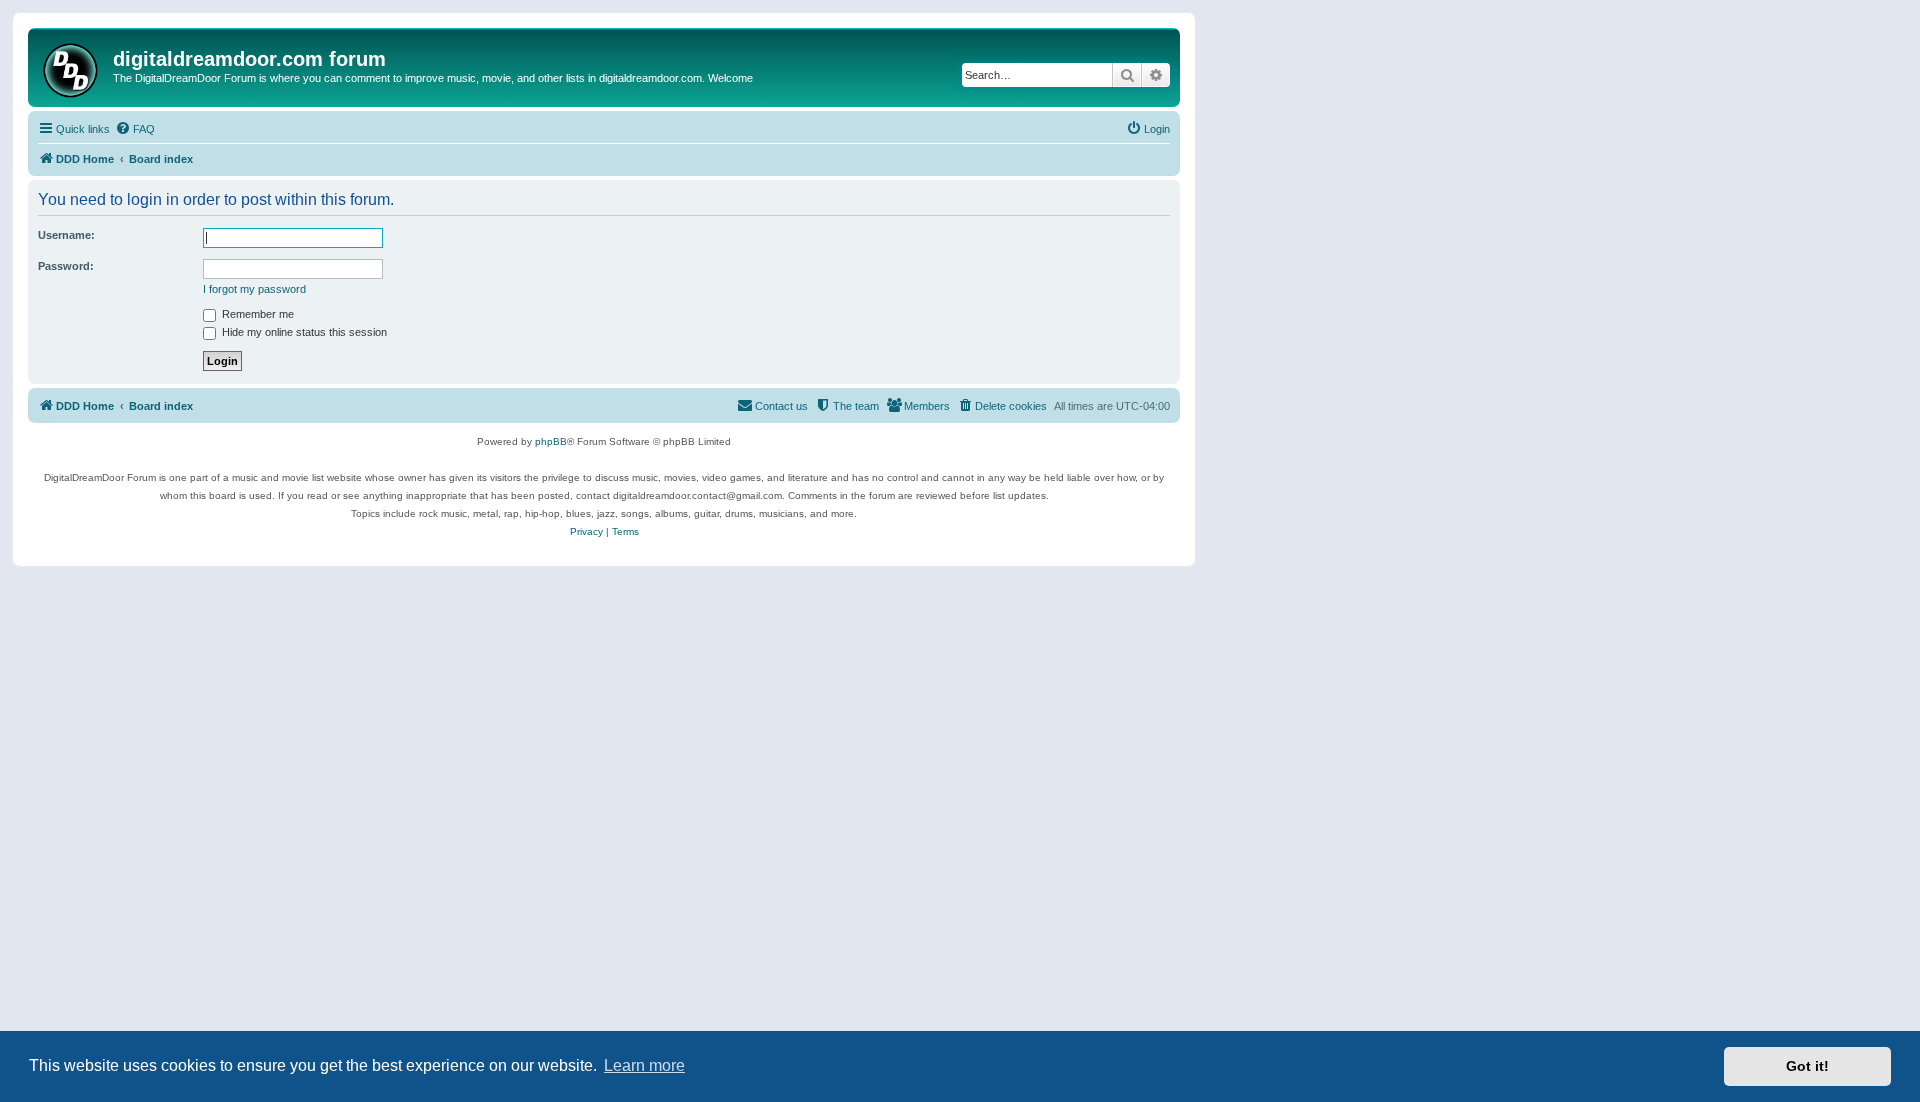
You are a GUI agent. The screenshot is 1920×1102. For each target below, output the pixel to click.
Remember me (256, 314)
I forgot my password (254, 289)
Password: (66, 266)
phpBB (551, 441)
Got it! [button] (1807, 1066)
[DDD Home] (73, 67)
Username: (66, 235)
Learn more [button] (644, 1065)
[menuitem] (135, 129)
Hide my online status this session (303, 332)
